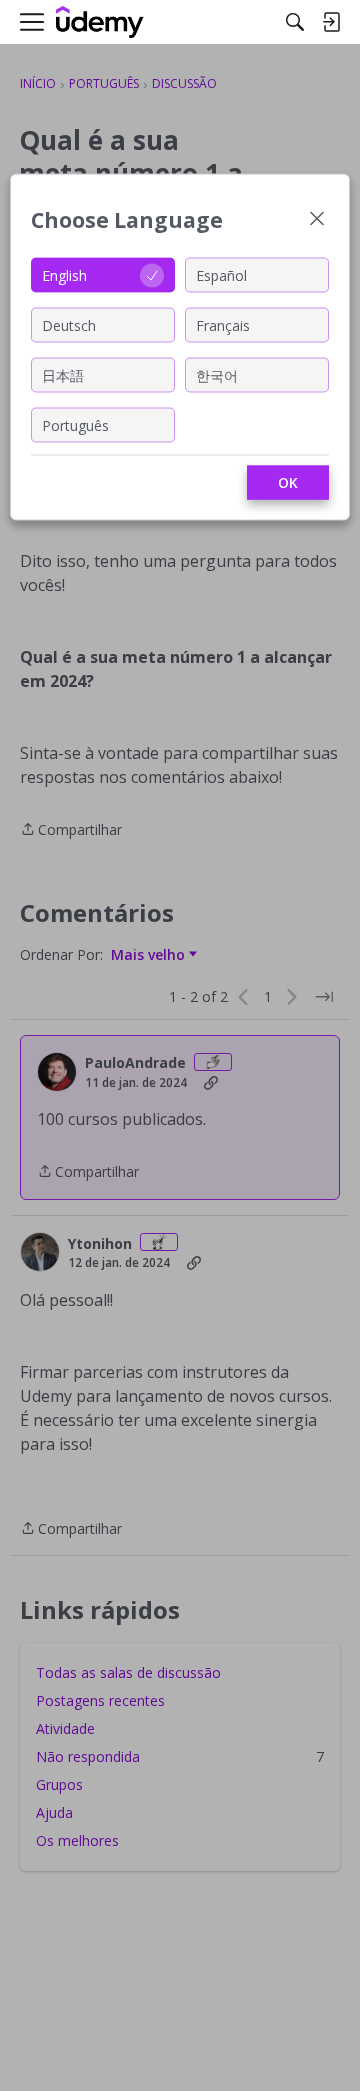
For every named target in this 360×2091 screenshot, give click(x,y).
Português (75, 424)
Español (221, 274)
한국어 (217, 374)
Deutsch (69, 324)
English (64, 274)
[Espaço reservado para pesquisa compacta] (295, 22)
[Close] (317, 220)
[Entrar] (331, 22)
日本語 (63, 374)
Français (223, 324)
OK (288, 482)
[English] (100, 22)
